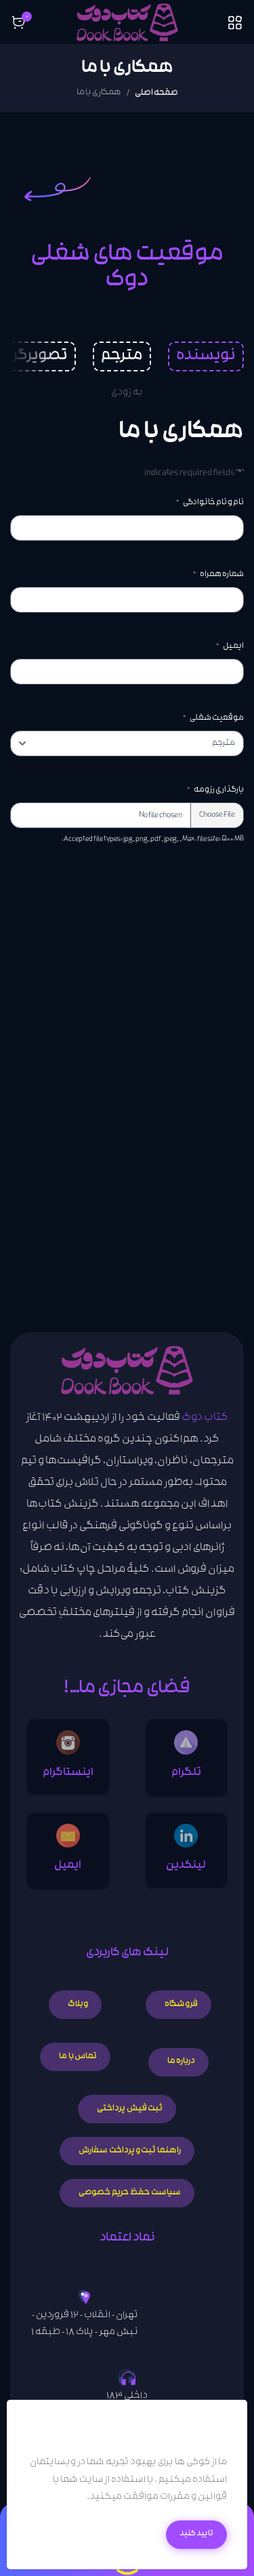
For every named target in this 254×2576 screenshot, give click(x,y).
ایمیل (230, 647)
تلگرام (186, 1773)
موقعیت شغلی (213, 718)
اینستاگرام (68, 1773)
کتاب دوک (205, 1419)
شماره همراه (218, 575)
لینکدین (186, 1866)
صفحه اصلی (156, 93)
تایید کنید (196, 2534)
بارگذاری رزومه (215, 790)
